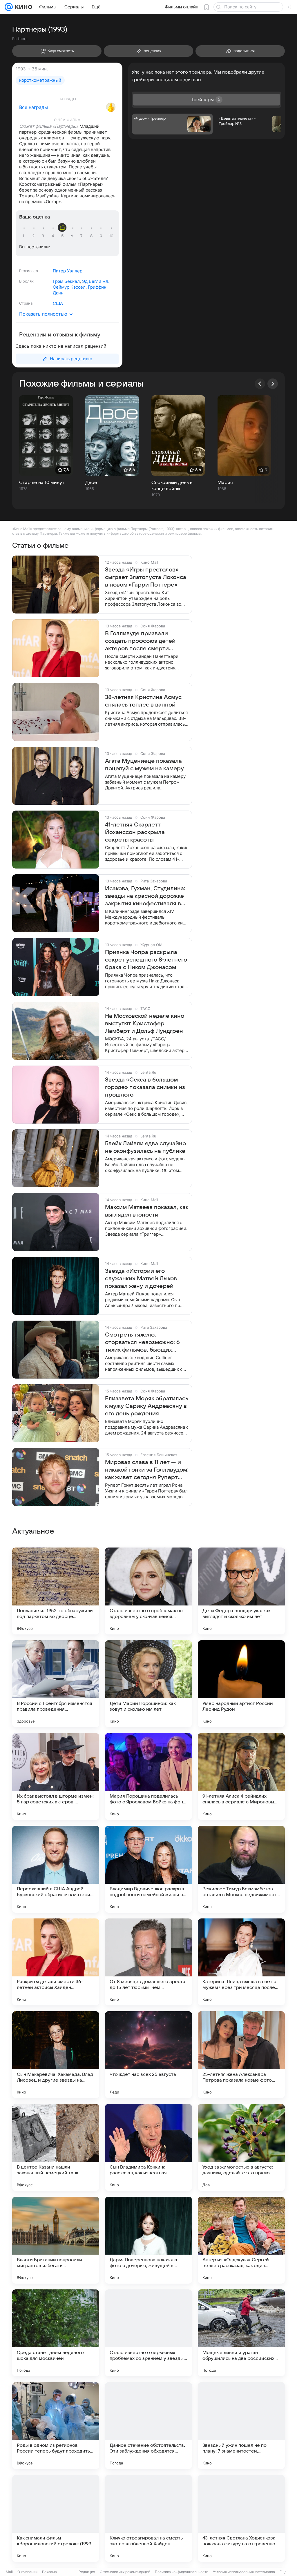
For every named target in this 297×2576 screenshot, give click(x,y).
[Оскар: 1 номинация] (111, 107)
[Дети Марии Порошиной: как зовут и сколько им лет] (148, 1684)
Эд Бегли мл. (96, 281)
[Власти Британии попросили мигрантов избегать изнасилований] (56, 2240)
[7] (82, 236)
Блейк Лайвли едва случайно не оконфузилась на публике (145, 1147)
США (58, 303)
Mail (9, 2572)
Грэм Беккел (66, 281)
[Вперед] (273, 384)
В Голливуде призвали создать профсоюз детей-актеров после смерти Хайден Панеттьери (141, 641)
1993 (21, 69)
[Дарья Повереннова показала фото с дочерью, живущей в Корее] (148, 2240)
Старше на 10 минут (42, 483)
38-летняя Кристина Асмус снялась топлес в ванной (143, 701)
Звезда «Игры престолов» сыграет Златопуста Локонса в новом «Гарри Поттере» (146, 577)
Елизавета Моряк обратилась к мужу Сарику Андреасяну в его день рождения (147, 1406)
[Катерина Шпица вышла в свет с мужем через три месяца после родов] (241, 1962)
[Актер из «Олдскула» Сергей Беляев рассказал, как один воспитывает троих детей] (241, 2240)
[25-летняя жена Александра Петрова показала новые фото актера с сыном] (241, 2055)
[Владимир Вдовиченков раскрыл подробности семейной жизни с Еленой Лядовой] (148, 1869)
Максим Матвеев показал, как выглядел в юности (147, 1211)
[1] (25, 236)
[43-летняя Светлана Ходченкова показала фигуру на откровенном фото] (241, 2518)
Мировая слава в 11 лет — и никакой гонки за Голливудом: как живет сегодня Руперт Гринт (147, 1470)
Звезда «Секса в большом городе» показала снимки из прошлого (145, 1087)
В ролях (26, 281)
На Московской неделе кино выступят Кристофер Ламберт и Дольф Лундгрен (145, 1024)
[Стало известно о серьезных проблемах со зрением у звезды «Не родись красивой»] (148, 2333)
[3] (44, 236)
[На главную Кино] (22, 7)
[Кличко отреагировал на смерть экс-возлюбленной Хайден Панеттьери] (148, 2518)
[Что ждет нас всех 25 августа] (148, 2055)
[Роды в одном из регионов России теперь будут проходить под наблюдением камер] (56, 2426)
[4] (54, 236)
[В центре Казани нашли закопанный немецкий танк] (56, 2147)
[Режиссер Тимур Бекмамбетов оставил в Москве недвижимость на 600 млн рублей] (241, 1869)
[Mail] (9, 7)
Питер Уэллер (68, 271)
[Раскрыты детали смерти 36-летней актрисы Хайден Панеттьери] (56, 1962)
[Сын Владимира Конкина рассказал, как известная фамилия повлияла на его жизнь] (148, 2147)
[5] (63, 236)
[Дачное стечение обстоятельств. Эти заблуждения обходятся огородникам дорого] (148, 2426)
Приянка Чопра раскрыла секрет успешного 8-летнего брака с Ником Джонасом (146, 960)
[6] (73, 236)
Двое (91, 483)
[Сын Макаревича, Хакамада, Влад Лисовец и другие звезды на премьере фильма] (56, 2055)
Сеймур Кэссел (69, 287)
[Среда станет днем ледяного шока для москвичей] (56, 2333)
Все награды (33, 107)
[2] (34, 236)
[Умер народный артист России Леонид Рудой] (241, 1684)
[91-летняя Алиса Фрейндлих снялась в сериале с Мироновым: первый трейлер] (241, 1776)
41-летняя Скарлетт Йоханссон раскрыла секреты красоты (135, 832)
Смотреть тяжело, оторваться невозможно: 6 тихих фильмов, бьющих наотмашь (142, 1343)
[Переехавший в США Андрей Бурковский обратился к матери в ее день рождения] (56, 1869)
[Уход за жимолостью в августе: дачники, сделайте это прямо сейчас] (241, 2147)
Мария (225, 483)
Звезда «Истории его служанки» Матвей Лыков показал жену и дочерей (141, 1279)
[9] (102, 236)
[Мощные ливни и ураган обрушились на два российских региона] (241, 2333)
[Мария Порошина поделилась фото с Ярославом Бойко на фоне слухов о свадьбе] (148, 1776)
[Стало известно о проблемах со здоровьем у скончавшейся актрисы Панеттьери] (148, 1591)
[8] (92, 236)
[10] (111, 236)
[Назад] (260, 384)
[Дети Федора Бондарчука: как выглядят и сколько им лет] (241, 1591)
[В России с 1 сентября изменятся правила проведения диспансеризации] (56, 1684)
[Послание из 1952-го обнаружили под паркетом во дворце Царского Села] (56, 1591)
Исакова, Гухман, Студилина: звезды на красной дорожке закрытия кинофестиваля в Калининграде (145, 896)
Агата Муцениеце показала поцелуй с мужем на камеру (144, 765)
